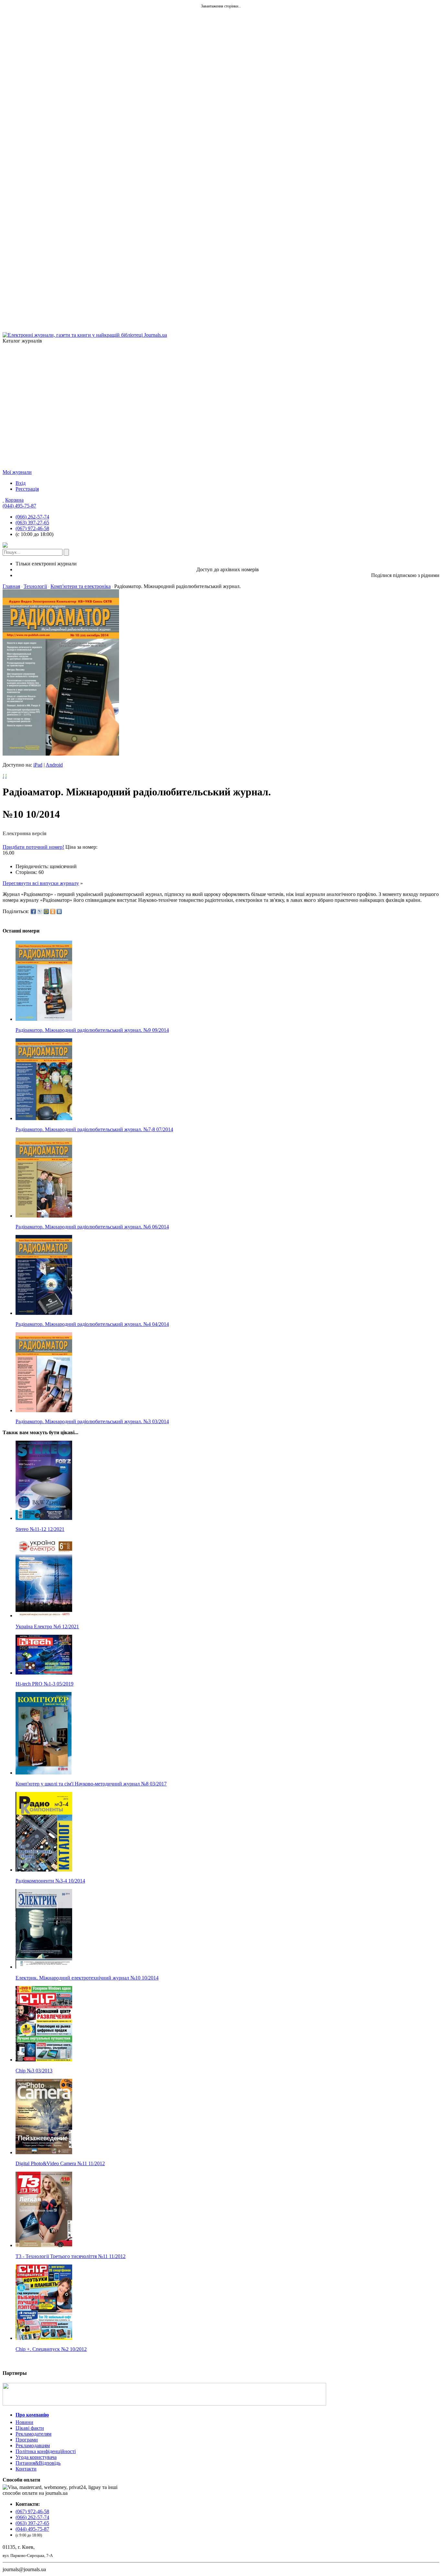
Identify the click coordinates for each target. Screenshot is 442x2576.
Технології (35, 586)
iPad (38, 765)
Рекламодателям (33, 2434)
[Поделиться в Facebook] (33, 911)
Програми (27, 2440)
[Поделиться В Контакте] (59, 911)
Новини (24, 2422)
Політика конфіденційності (46, 2451)
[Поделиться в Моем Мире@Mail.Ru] (46, 911)
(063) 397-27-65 (32, 523)
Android (54, 765)
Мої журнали (17, 472)
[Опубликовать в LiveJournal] (40, 911)
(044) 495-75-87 (19, 506)
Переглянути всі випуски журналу (41, 883)
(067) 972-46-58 (32, 528)
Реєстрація (27, 489)
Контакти (26, 2469)
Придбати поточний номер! (33, 847)
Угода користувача (36, 2457)
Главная (11, 586)
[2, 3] (3, 776)
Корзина (14, 500)
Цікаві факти (30, 2428)
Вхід (21, 483)
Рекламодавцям (33, 2445)
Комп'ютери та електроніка (81, 586)
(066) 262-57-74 (32, 517)
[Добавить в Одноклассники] (53, 911)
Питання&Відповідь (38, 2463)
